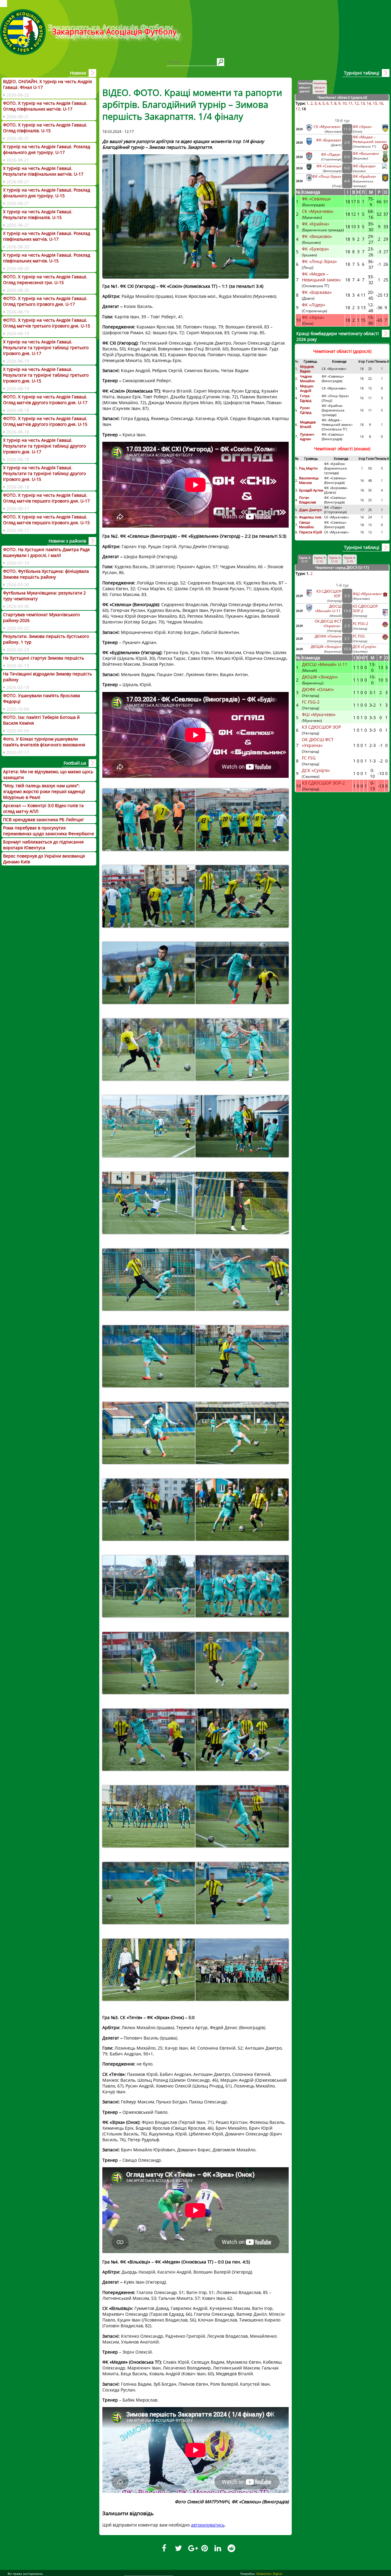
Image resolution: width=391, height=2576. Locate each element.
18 (304, 109)
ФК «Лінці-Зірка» (327, 176)
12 (356, 103)
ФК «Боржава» (329, 140)
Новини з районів (67, 541)
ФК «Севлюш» (329, 166)
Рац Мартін (308, 468)
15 (375, 103)
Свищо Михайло (307, 525)
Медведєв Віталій (308, 424)
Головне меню (4, 4)
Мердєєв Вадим (307, 369)
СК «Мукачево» (328, 127)
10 (344, 103)
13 (363, 103)
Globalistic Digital (269, 2574)
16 (381, 103)
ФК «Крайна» (365, 176)
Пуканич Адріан (307, 437)
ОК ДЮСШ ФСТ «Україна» (328, 624)
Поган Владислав (308, 500)
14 (369, 103)
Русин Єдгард (306, 410)
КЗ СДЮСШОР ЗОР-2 (323, 783)
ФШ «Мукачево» (367, 594)
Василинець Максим (309, 480)
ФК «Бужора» (364, 166)
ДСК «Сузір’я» (365, 647)
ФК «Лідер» (331, 154)
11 (350, 103)
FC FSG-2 (360, 624)
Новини (78, 73)
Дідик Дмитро (311, 510)
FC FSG (359, 636)
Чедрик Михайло (307, 379)
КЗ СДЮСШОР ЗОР (322, 727)
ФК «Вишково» (366, 154)
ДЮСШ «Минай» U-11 (328, 609)
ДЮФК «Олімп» (328, 636)
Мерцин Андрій (307, 388)
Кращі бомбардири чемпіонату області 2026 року (338, 336)
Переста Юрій (311, 532)
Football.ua (75, 763)
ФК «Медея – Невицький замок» (370, 139)
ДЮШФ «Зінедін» (326, 647)
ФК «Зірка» (363, 127)
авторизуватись (208, 2525)
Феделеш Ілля (310, 517)
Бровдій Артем (311, 490)
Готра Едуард (306, 398)
